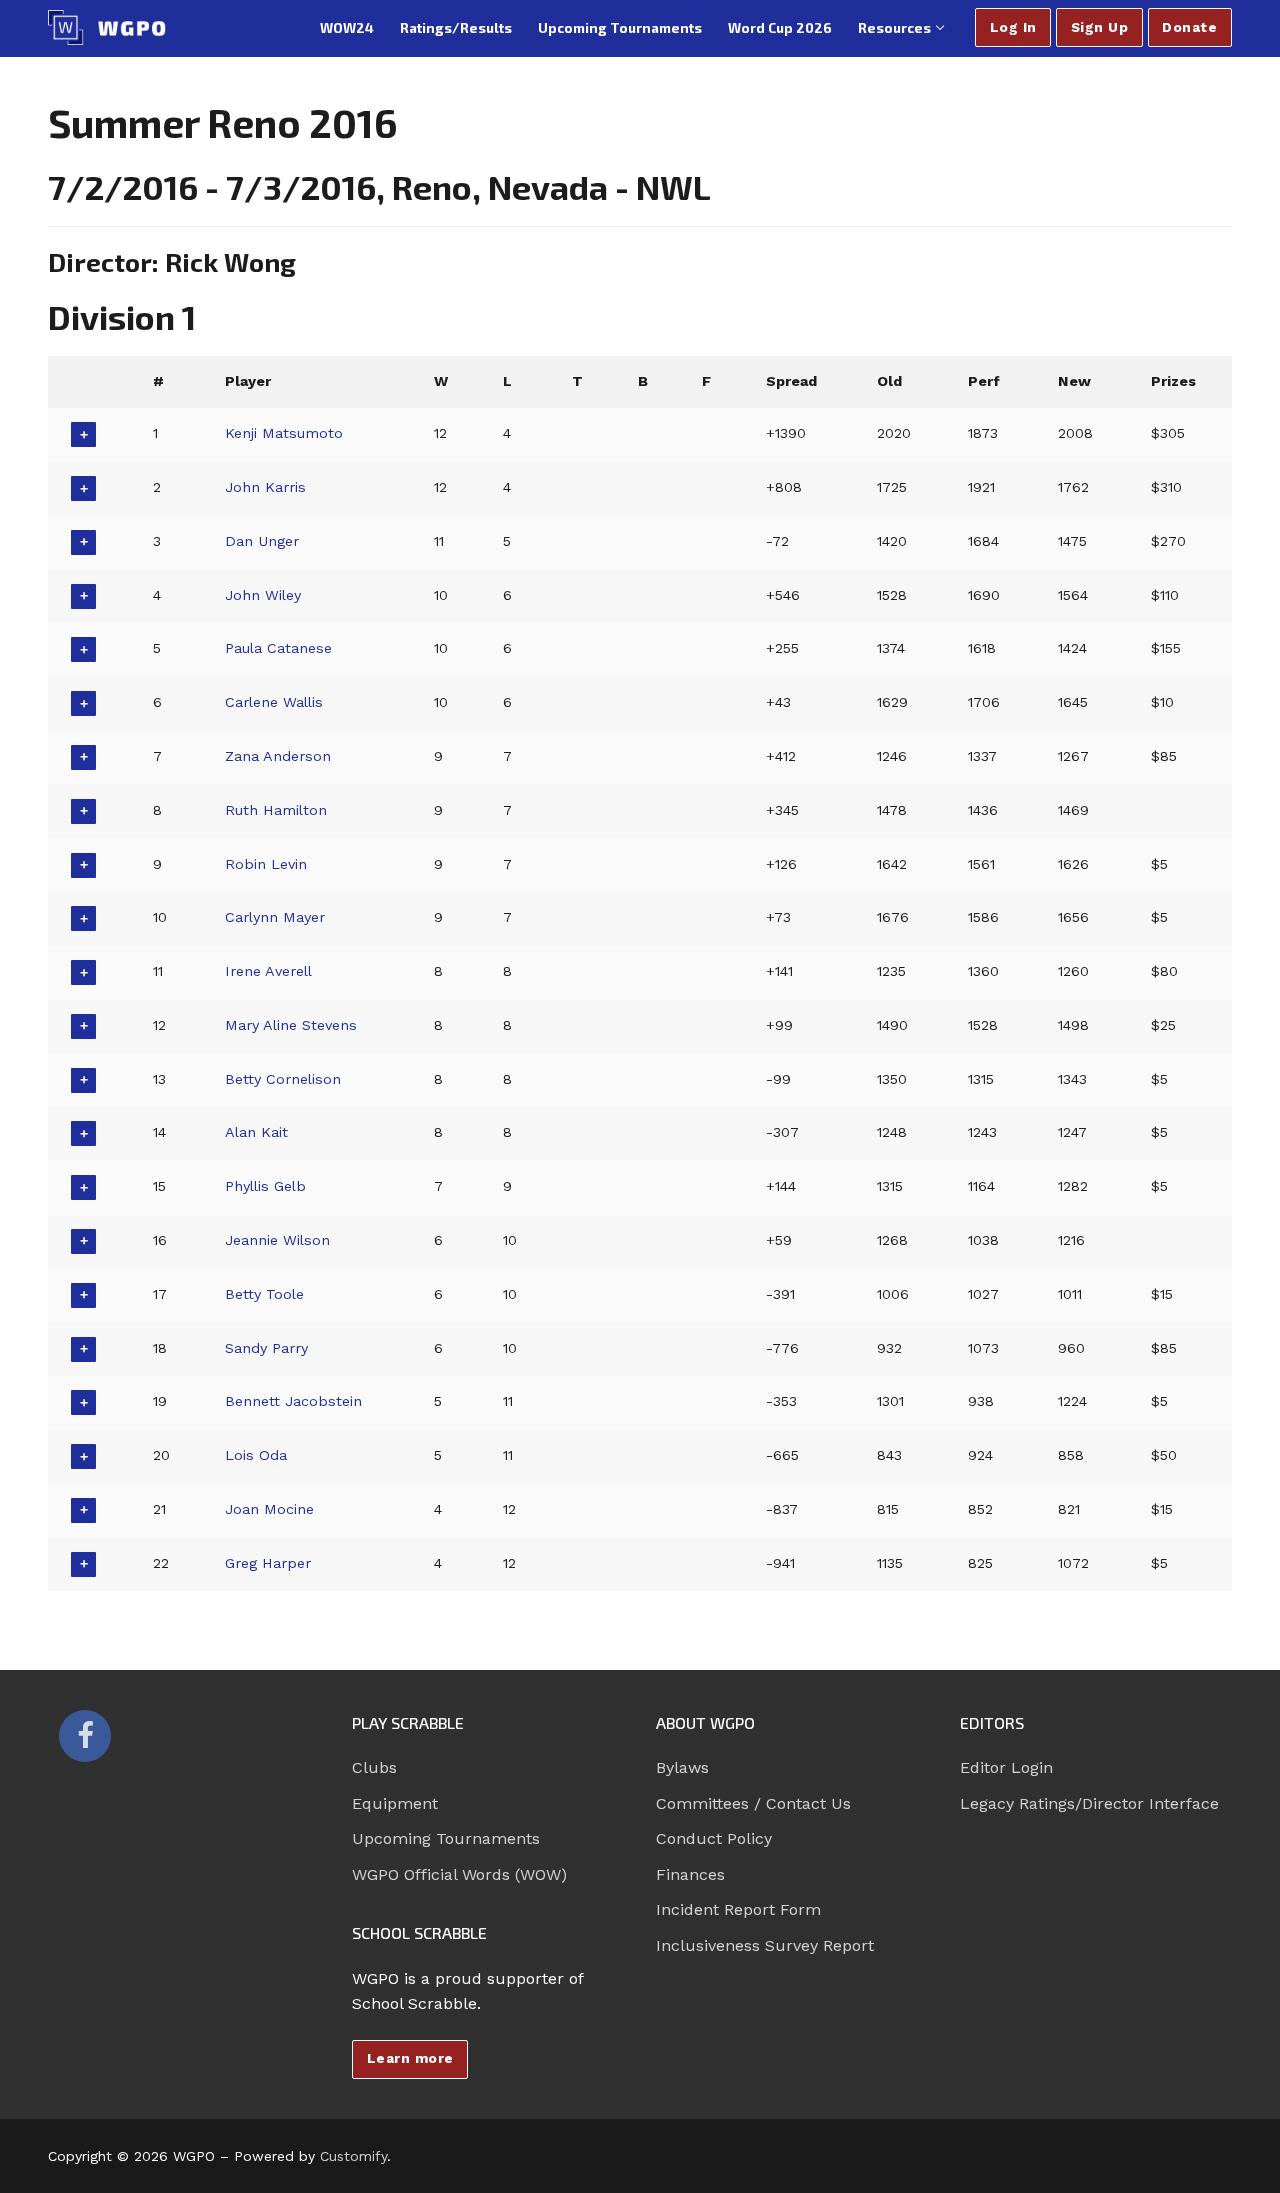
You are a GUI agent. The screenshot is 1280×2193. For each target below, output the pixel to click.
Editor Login (1006, 1767)
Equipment (395, 1803)
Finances (690, 1874)
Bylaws (682, 1767)
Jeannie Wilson (277, 1240)
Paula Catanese (278, 648)
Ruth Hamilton (276, 810)
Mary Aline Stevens (291, 1025)
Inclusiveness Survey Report (765, 1945)
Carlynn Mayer (275, 917)
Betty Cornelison (283, 1079)
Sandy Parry (266, 1348)
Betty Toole (264, 1294)
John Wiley (263, 595)
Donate (1189, 27)
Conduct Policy (714, 1838)
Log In (1013, 27)
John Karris (265, 487)
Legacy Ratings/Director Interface (1089, 1803)
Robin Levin (266, 864)
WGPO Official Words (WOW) (459, 1874)
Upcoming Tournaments (446, 1838)
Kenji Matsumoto (284, 433)
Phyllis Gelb (265, 1186)
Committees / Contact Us (753, 1803)
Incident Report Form (738, 1909)
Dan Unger (262, 541)
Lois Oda (256, 1455)
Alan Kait (256, 1132)
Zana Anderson (278, 756)
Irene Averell (268, 971)
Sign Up (1100, 27)
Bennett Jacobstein (293, 1401)
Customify (353, 2156)
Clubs (374, 1767)
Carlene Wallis (274, 702)
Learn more (410, 2058)
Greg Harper (268, 1563)
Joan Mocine (269, 1509)
